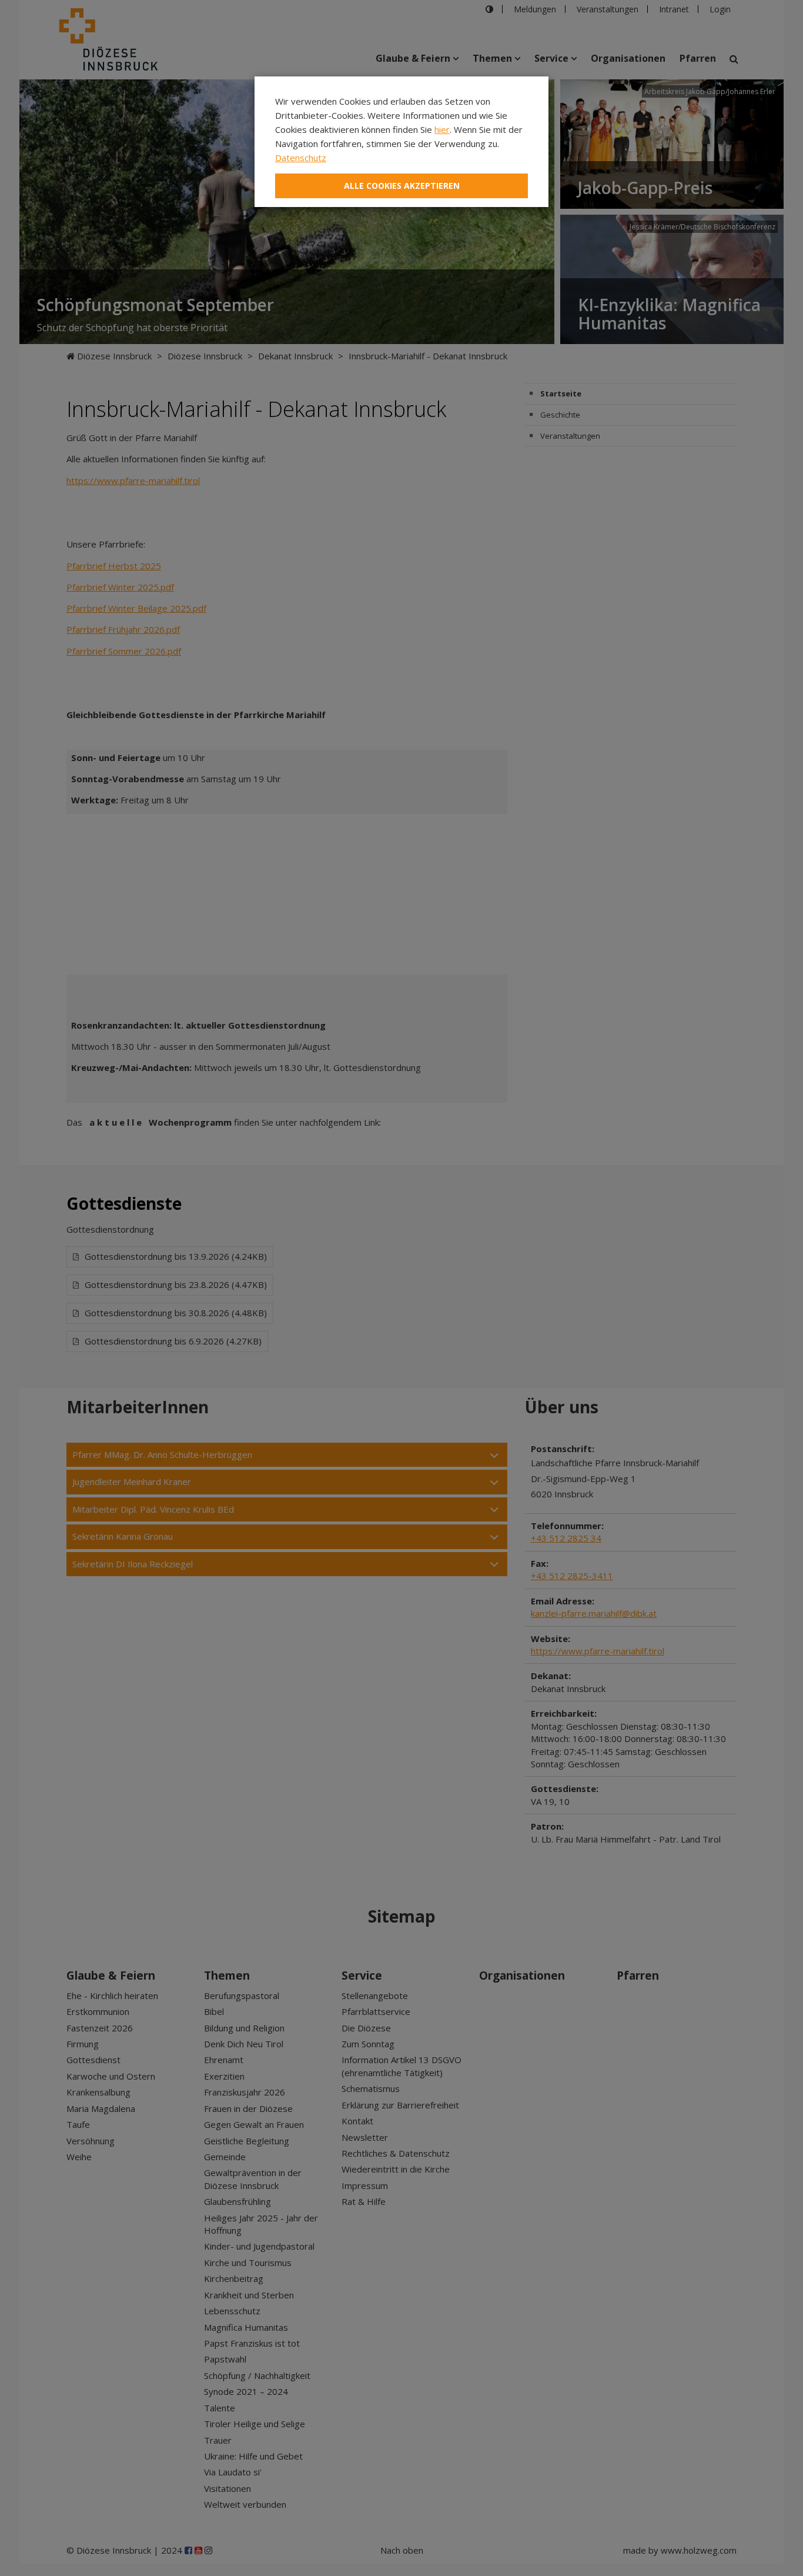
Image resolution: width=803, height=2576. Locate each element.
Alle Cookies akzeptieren (402, 186)
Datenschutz (301, 158)
